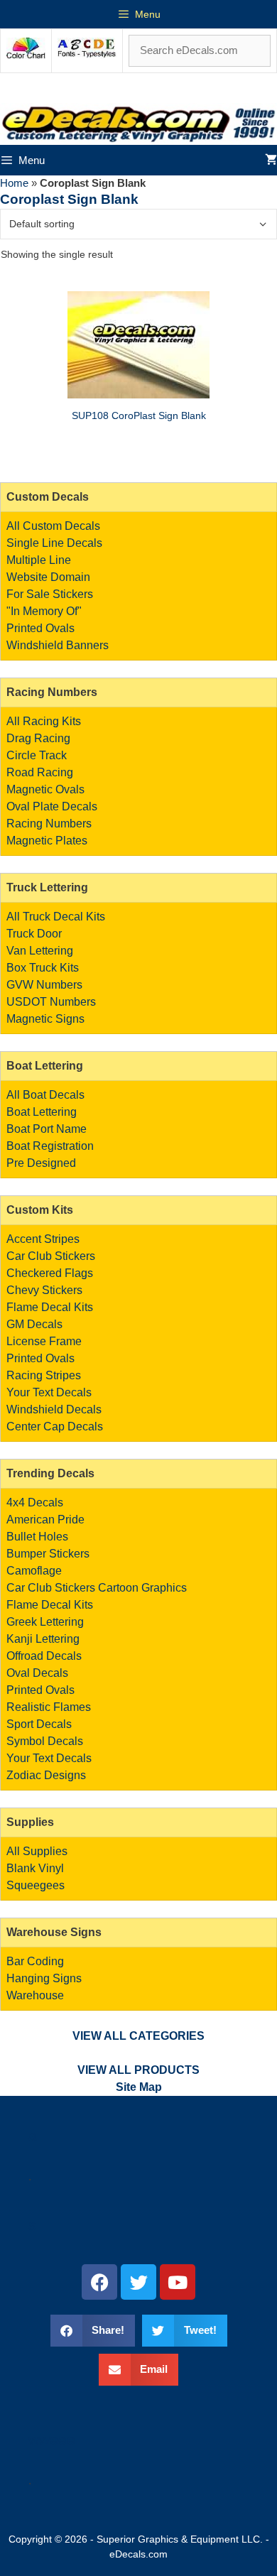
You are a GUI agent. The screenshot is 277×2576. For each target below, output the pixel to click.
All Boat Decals (45, 1095)
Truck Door (34, 934)
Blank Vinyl (35, 1868)
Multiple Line (39, 560)
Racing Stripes (44, 1375)
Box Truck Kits (43, 968)
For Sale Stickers (50, 594)
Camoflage (34, 1571)
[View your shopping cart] (271, 160)
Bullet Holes (37, 1537)
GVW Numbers (44, 985)
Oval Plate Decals (52, 806)
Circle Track (37, 755)
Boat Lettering (42, 1112)
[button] (93, 2331)
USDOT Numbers (51, 1002)
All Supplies (37, 1851)
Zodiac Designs (46, 1775)
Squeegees (36, 1885)
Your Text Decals (49, 1392)
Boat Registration (50, 1146)
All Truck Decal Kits (56, 917)
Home (14, 183)
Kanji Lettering (43, 1639)
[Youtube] (178, 2282)
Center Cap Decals (55, 1426)
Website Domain (48, 577)
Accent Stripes (43, 1239)
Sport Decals (39, 1724)
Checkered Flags (50, 1273)
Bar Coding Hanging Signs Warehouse (44, 1978)
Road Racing (40, 772)
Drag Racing (38, 738)
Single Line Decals (54, 543)
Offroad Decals (44, 1656)
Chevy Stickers (44, 1290)
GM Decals (34, 1324)
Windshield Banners (58, 645)
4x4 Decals (35, 1502)
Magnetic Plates (47, 841)
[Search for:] (200, 50)
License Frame (44, 1341)
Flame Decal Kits (50, 1307)
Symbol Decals (45, 1741)
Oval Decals (37, 1673)
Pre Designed (41, 1163)
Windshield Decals (54, 1409)
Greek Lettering (45, 1622)
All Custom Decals (53, 526)
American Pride (45, 1520)
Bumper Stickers (48, 1554)
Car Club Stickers (51, 1256)
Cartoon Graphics (142, 1588)
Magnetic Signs (45, 1019)
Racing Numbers (49, 824)
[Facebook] (99, 2282)
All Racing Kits (44, 721)
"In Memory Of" (44, 611)
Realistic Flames (49, 1707)
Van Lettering (40, 951)
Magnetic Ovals (45, 789)
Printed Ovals (40, 628)
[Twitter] (138, 2282)
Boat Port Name (47, 1129)
